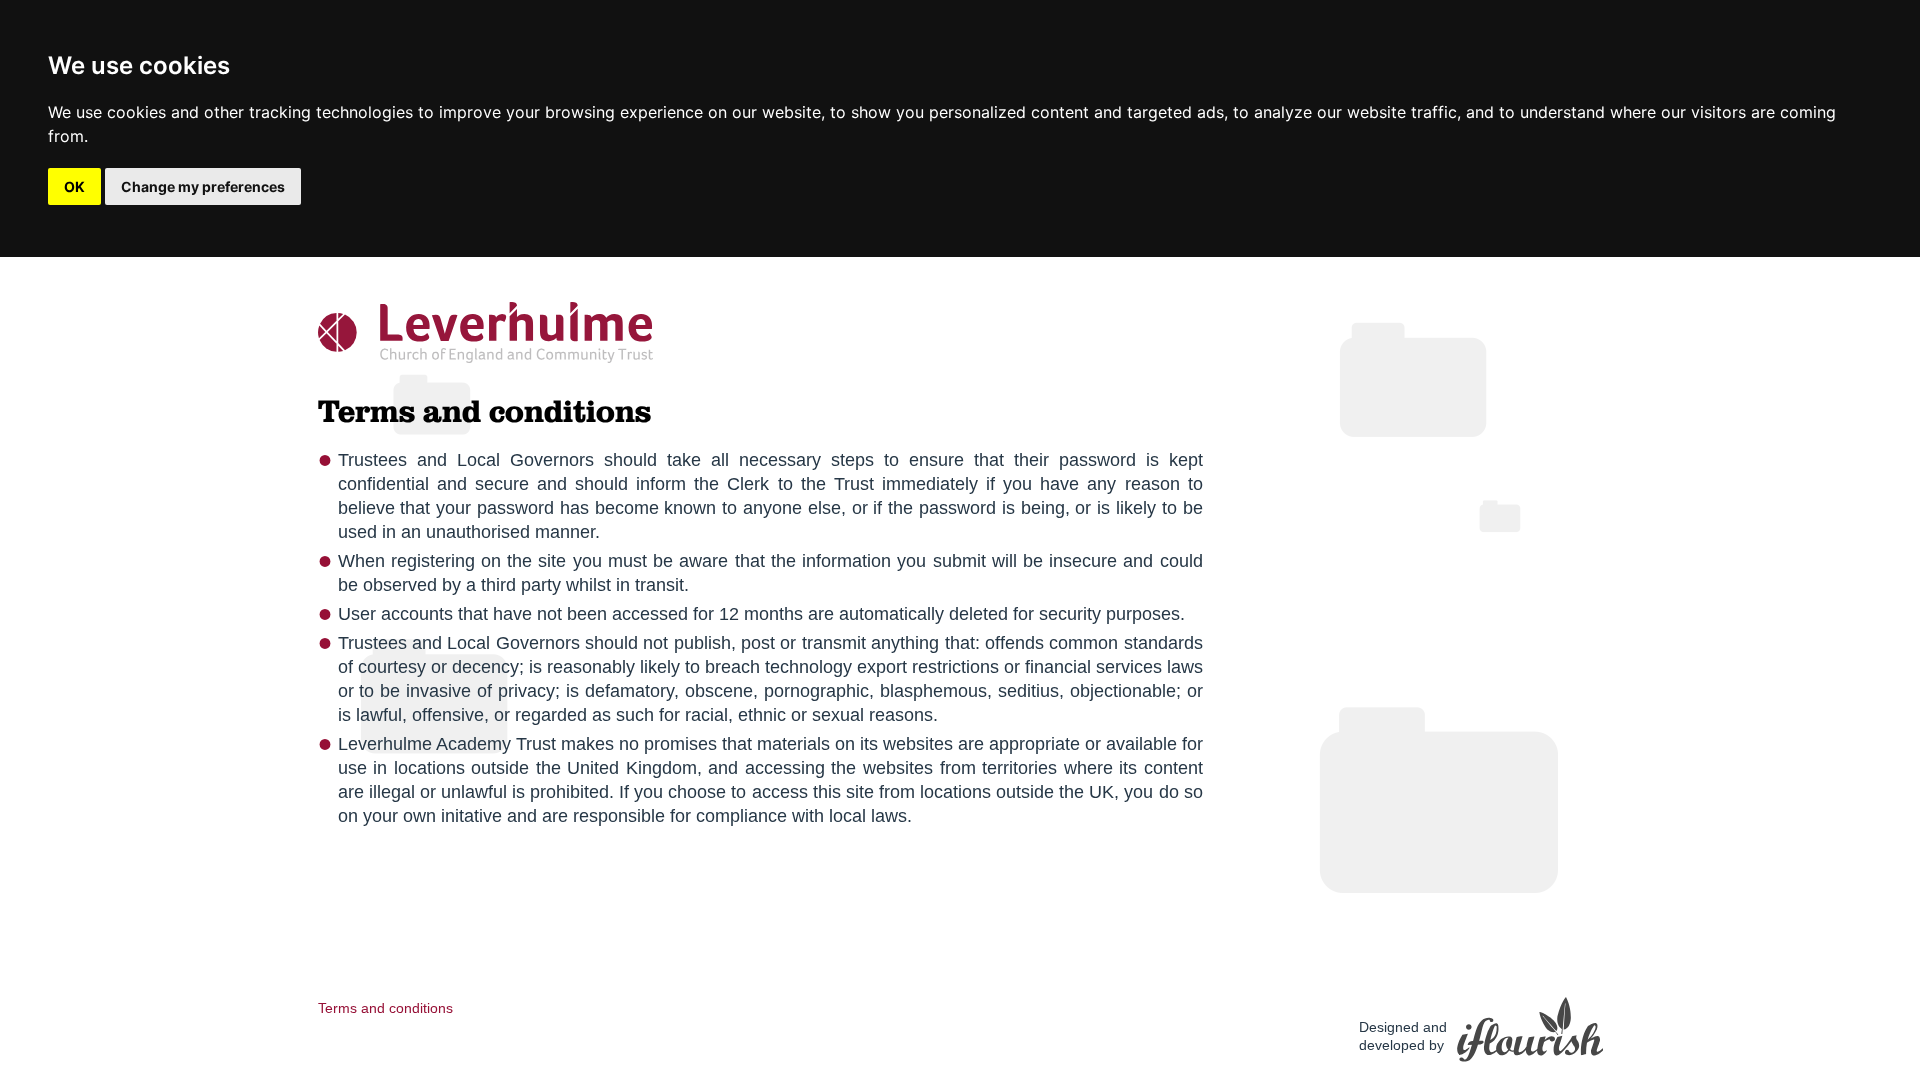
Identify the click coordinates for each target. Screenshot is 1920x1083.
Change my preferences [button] (203, 186)
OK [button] (74, 186)
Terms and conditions (385, 1008)
